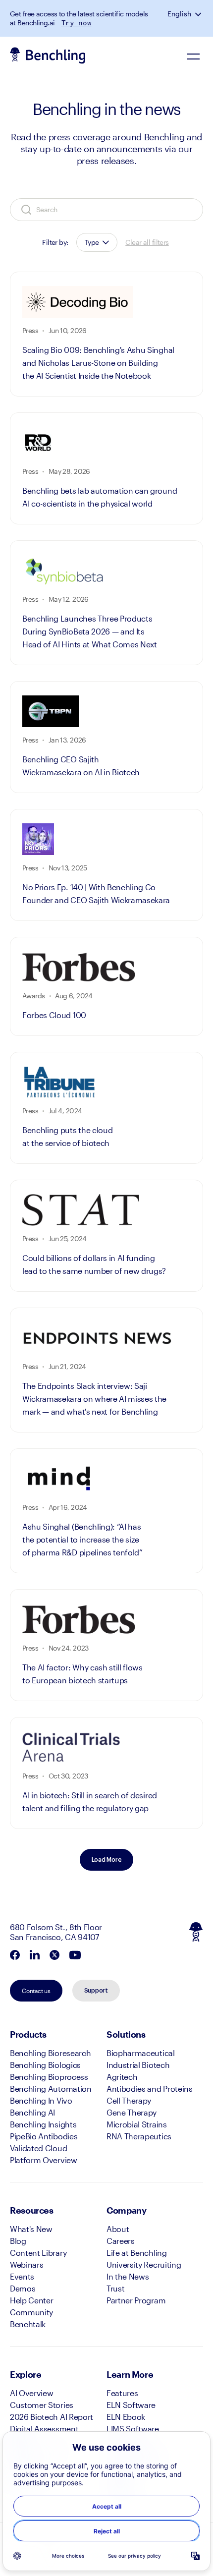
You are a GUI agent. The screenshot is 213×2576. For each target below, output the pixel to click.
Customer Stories (42, 2405)
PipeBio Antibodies (44, 2136)
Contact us (36, 1991)
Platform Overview (44, 2160)
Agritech (122, 2077)
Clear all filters (147, 242)
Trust (115, 2288)
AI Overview (31, 2393)
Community (31, 2312)
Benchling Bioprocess (49, 2077)
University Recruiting (144, 2264)
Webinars (27, 2264)
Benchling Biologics (45, 2065)
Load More (107, 1860)
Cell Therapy (129, 2100)
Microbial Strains (137, 2124)
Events (22, 2276)
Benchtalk (28, 2324)
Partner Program (136, 2300)
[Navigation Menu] (193, 56)
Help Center (31, 2300)
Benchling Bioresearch (50, 2053)
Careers (121, 2241)
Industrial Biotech (138, 2065)
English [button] (179, 14)
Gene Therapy (132, 2112)
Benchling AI (32, 2112)
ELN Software (131, 2405)
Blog (18, 2241)
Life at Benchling (137, 2253)
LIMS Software (133, 2429)
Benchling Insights (43, 2124)
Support (96, 1991)
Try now (77, 23)
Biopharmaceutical (141, 2053)
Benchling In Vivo (41, 2100)
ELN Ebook (126, 2417)
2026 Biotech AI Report (52, 2417)
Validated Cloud (38, 2148)
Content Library (38, 2253)
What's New (31, 2229)
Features (122, 2393)
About (118, 2229)
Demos (23, 2288)
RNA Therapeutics (139, 2136)
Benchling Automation (51, 2089)
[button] (199, 14)
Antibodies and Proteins (150, 2089)
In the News (128, 2276)
